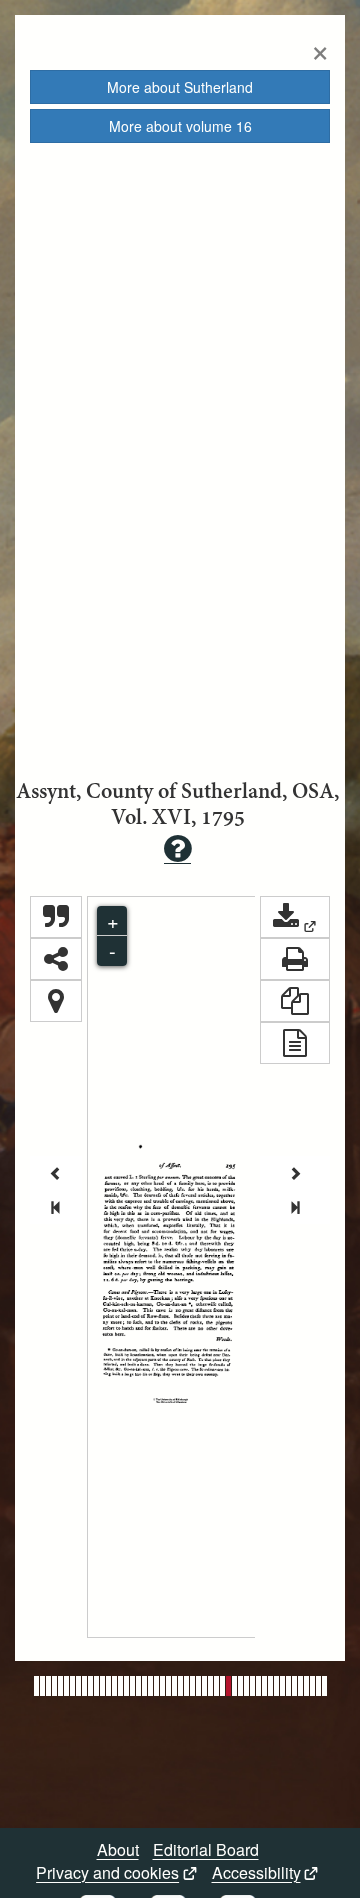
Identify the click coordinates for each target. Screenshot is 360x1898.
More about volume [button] (180, 126)
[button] (295, 917)
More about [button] (180, 87)
